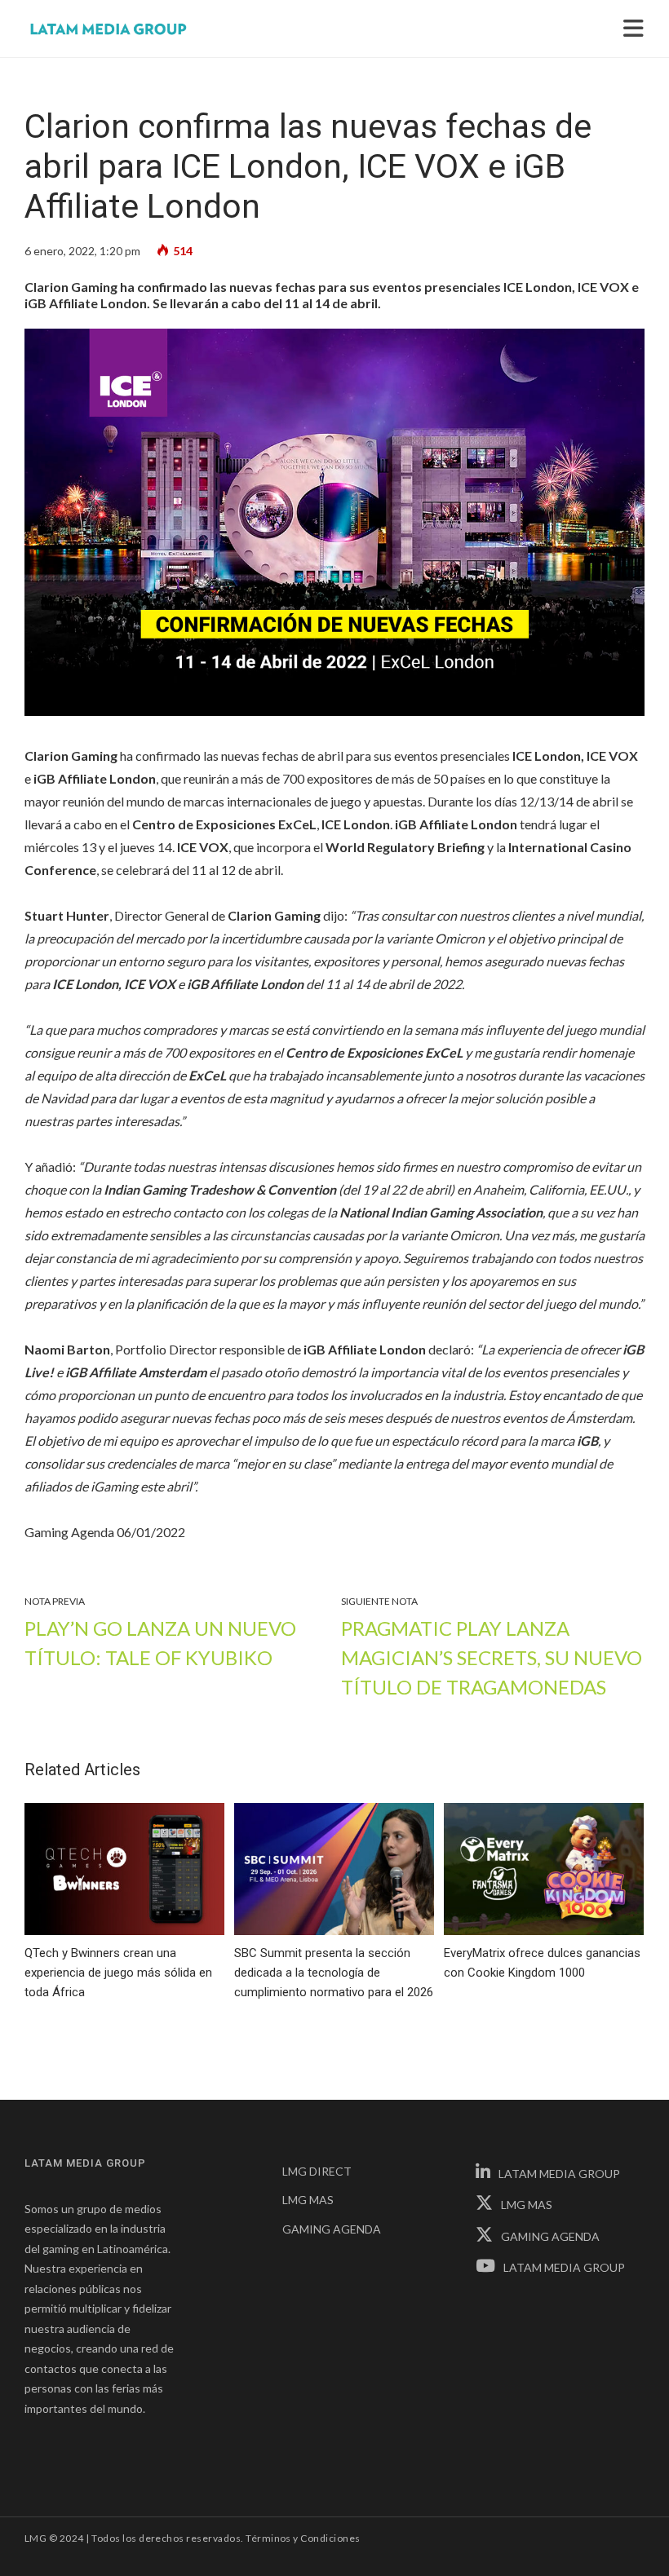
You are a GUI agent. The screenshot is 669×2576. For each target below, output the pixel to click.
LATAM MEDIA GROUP (559, 2174)
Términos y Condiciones (303, 2538)
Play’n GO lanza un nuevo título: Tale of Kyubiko (160, 1643)
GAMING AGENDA (332, 2229)
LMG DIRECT (317, 2171)
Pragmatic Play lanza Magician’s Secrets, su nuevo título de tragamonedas (492, 1657)
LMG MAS (308, 2200)
